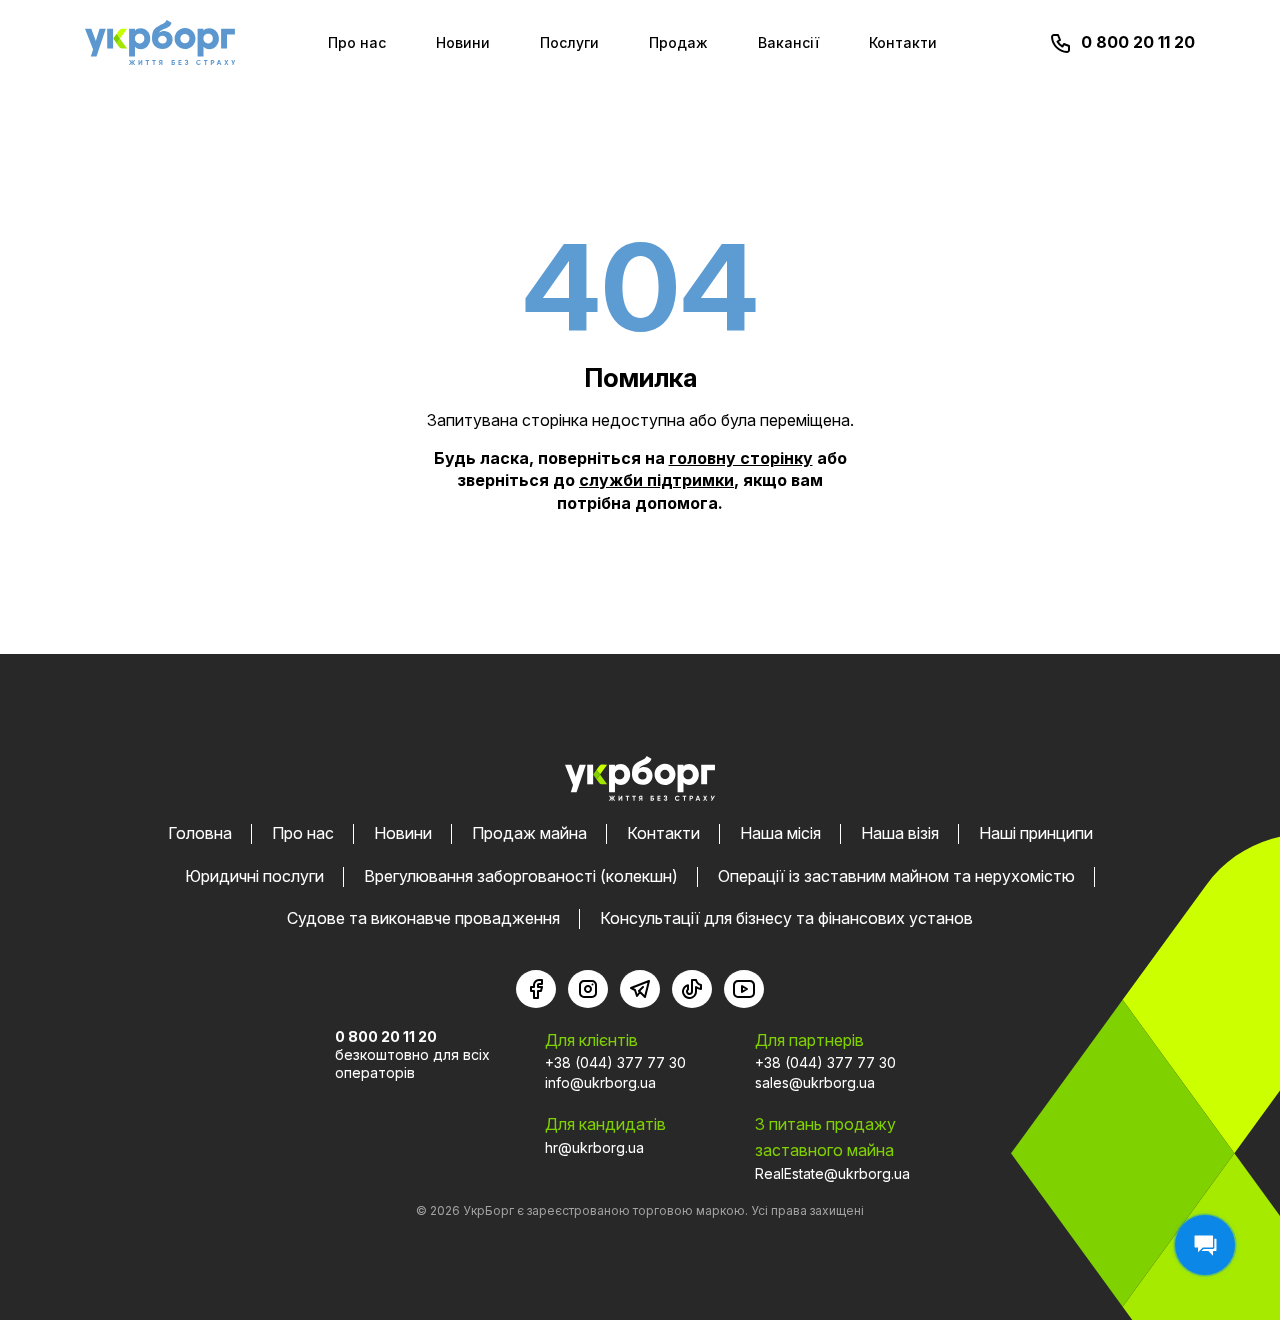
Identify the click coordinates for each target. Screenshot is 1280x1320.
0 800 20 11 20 (1138, 42)
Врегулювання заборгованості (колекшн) (521, 876)
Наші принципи (1036, 833)
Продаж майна (529, 833)
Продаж (678, 42)
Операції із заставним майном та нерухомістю (896, 876)
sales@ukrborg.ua (815, 1082)
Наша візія (900, 833)
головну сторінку (741, 458)
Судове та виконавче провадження (423, 918)
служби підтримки (656, 480)
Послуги (569, 42)
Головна (200, 833)
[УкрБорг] (160, 42)
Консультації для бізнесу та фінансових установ (786, 918)
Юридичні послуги (254, 876)
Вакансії (788, 42)
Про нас (357, 42)
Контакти (903, 42)
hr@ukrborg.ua (594, 1147)
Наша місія (780, 833)
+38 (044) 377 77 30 (615, 1062)
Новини (463, 42)
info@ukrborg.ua (600, 1082)
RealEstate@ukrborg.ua (832, 1173)
